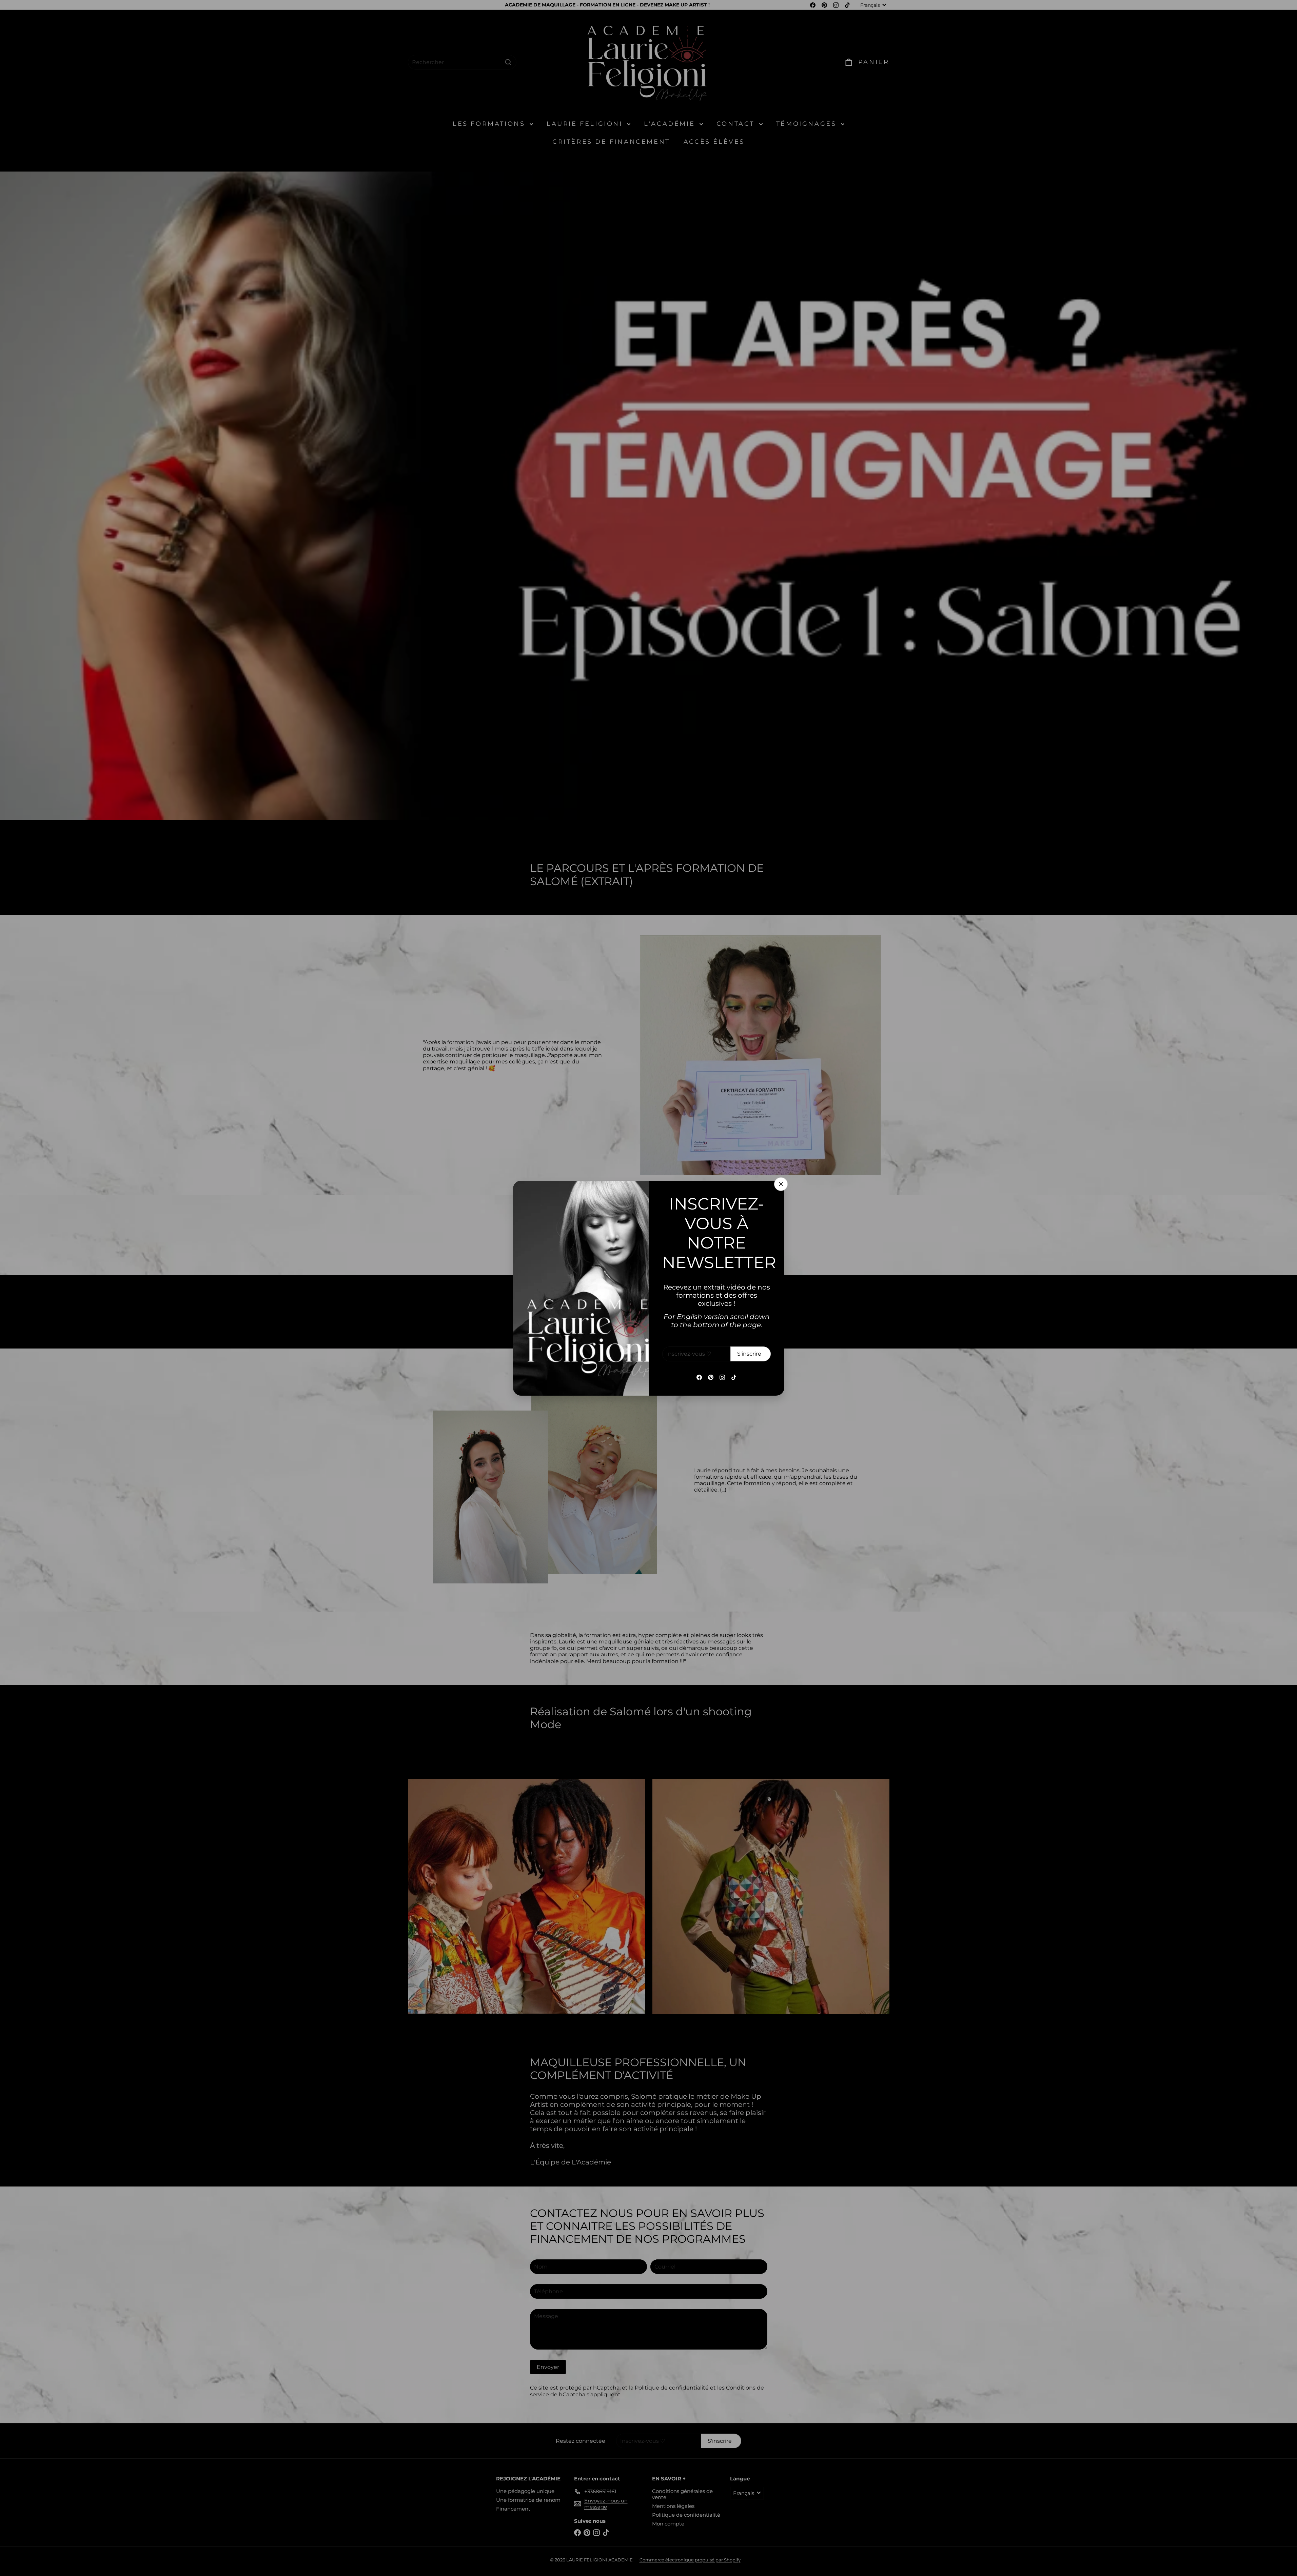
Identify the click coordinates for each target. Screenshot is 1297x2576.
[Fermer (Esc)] (781, 1184)
